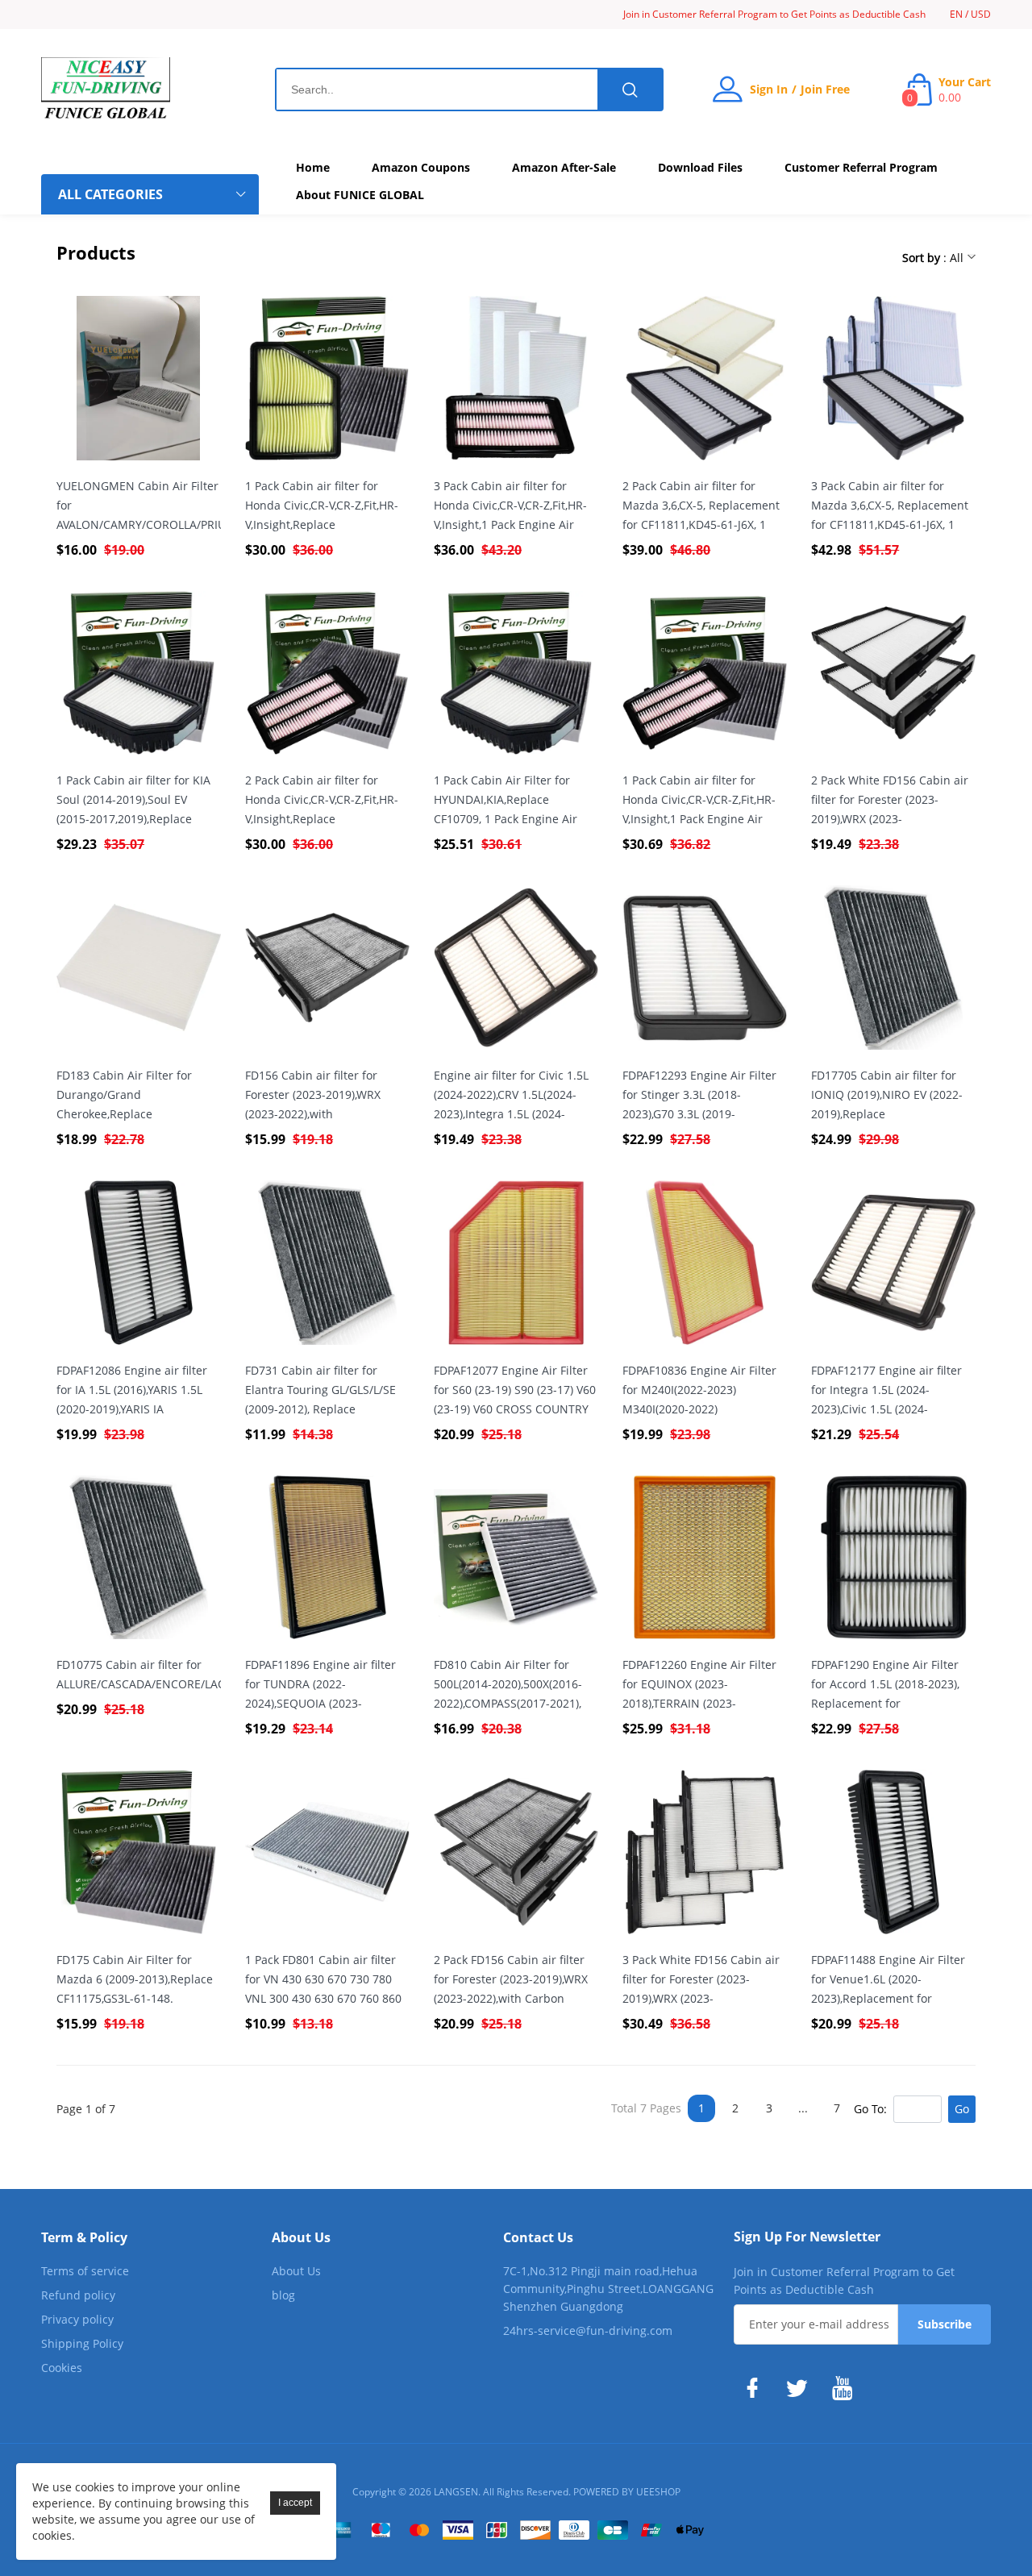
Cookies (62, 2368)
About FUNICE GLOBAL (360, 195)
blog (283, 2295)
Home (313, 167)
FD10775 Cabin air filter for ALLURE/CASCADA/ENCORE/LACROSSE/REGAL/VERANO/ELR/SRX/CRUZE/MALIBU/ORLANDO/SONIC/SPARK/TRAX (139, 1674)
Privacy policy (77, 2319)
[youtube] (847, 2388)
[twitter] (801, 2388)
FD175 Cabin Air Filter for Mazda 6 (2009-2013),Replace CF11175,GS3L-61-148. (135, 1979)
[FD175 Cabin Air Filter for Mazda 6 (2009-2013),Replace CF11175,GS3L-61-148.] (139, 1852)
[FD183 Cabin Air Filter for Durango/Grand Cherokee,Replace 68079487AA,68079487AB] (139, 968)
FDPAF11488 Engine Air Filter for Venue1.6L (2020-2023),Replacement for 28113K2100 (888, 1980)
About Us (296, 2271)
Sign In (769, 89)
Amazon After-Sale (564, 167)
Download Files (700, 167)
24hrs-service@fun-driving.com (588, 2330)
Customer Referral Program (861, 167)
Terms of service (85, 2271)
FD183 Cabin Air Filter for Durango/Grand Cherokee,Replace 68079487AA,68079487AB (124, 1096)
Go (962, 2109)
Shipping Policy (82, 2343)
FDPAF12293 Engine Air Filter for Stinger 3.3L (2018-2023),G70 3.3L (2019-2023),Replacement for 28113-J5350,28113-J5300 (703, 1096)
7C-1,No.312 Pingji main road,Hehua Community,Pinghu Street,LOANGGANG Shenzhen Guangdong (608, 2289)
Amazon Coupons (421, 167)
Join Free (825, 89)
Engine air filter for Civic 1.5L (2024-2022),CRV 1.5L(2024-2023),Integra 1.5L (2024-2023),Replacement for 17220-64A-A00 (514, 1096)
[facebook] (756, 2388)
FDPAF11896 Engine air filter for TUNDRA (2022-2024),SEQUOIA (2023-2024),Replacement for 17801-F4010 (325, 1685)
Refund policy (78, 2295)
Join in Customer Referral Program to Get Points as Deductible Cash (774, 14)
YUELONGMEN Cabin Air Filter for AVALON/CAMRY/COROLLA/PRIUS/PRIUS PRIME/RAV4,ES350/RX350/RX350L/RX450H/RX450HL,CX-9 (139, 506)
